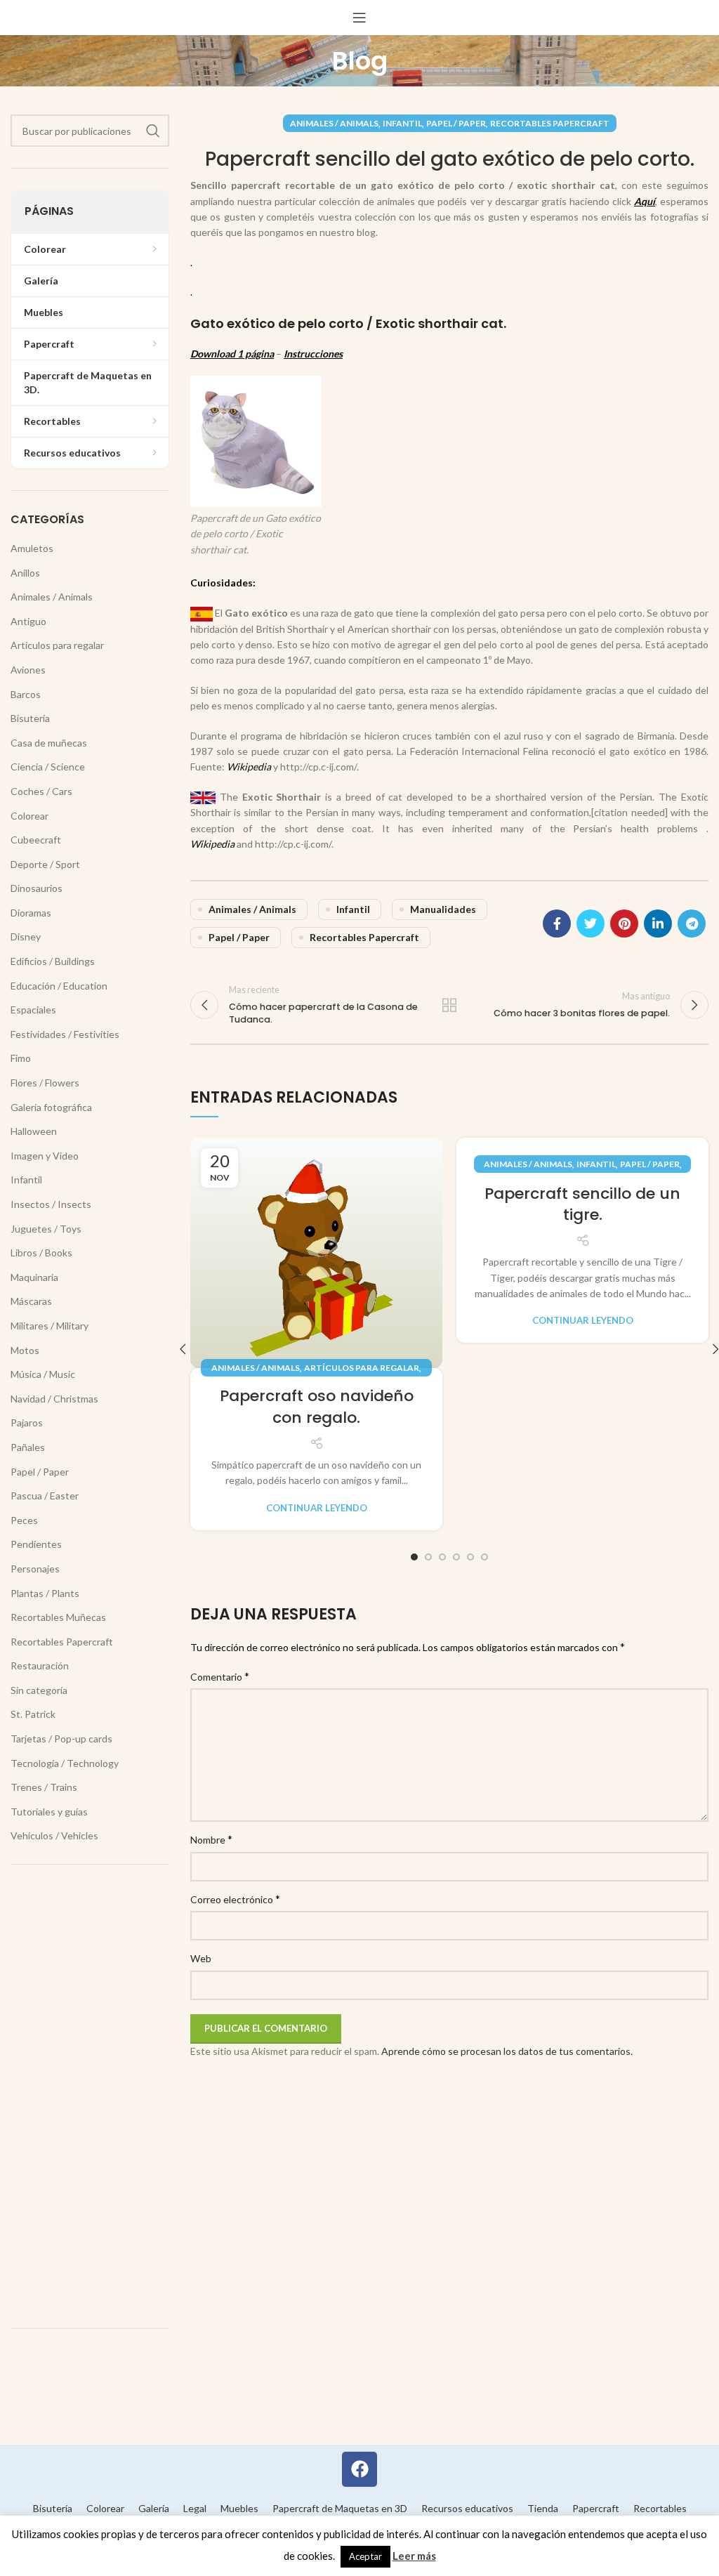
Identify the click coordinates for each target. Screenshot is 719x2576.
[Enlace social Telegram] (692, 924)
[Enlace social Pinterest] (624, 924)
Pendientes (36, 1544)
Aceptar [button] (365, 2556)
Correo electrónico (235, 1899)
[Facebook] (359, 2469)
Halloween (34, 1131)
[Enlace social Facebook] (557, 924)
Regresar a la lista (449, 1005)
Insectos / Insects (51, 1204)
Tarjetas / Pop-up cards (61, 1739)
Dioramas (31, 913)
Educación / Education (59, 986)
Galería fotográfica (51, 1107)
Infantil (402, 123)
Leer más (414, 2556)
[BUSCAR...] (153, 131)
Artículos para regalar (362, 1368)
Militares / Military (50, 1326)
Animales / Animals (334, 123)
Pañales (28, 1447)
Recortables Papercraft (550, 123)
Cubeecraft (36, 840)
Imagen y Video (45, 1156)
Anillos (25, 573)
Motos (25, 1350)
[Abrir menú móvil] (359, 18)
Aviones (28, 670)
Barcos (26, 694)
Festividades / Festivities (65, 1034)
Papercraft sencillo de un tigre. (582, 1204)
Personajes (35, 1569)
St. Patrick (33, 1714)
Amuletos (32, 548)
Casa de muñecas (49, 743)
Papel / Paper (456, 123)
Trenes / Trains (44, 1787)
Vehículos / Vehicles (54, 1835)
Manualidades (443, 909)
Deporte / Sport (45, 864)
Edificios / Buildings (53, 961)
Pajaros (27, 1422)
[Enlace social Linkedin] (658, 924)
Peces (24, 1520)
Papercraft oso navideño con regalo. (317, 1407)
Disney (26, 937)
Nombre (211, 1839)
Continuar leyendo (317, 1508)
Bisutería (30, 718)
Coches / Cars (41, 791)
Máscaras (31, 1301)
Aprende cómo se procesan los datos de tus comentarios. (507, 2051)
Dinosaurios (37, 888)
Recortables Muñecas (58, 1617)
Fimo (21, 1058)
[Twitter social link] (591, 924)
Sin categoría (39, 1690)
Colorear (29, 816)
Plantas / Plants (45, 1593)
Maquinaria (34, 1277)
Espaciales (33, 1010)
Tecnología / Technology (65, 1763)
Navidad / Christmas (54, 1399)
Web (201, 1958)
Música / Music (43, 1374)
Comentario (220, 1676)
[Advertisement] (90, 2096)
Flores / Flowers (45, 1083)
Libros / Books (41, 1253)
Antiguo (28, 621)
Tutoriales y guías (49, 1812)
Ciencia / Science (48, 767)
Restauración (40, 1665)
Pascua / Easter (45, 1496)
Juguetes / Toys (46, 1229)
